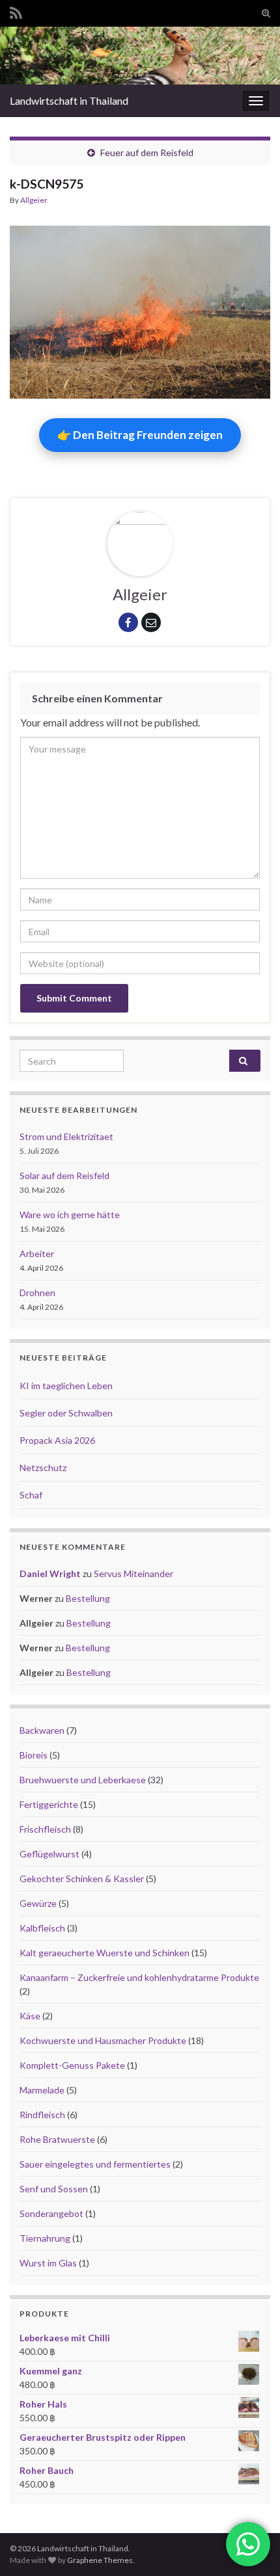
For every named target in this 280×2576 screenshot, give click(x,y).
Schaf (31, 1495)
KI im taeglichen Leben (66, 1386)
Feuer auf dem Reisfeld (147, 153)
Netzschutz (43, 1467)
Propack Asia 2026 (57, 1440)
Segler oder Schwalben (66, 1413)
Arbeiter (37, 1254)
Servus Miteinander (133, 1573)
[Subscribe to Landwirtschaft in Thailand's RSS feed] (16, 11)
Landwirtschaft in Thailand (69, 100)
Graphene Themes (100, 2560)
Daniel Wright (50, 1573)
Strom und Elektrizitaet (66, 1136)
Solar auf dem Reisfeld (64, 1175)
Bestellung (88, 1598)
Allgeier (34, 200)
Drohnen (37, 1293)
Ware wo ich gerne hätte (70, 1215)
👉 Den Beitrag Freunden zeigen (140, 435)
